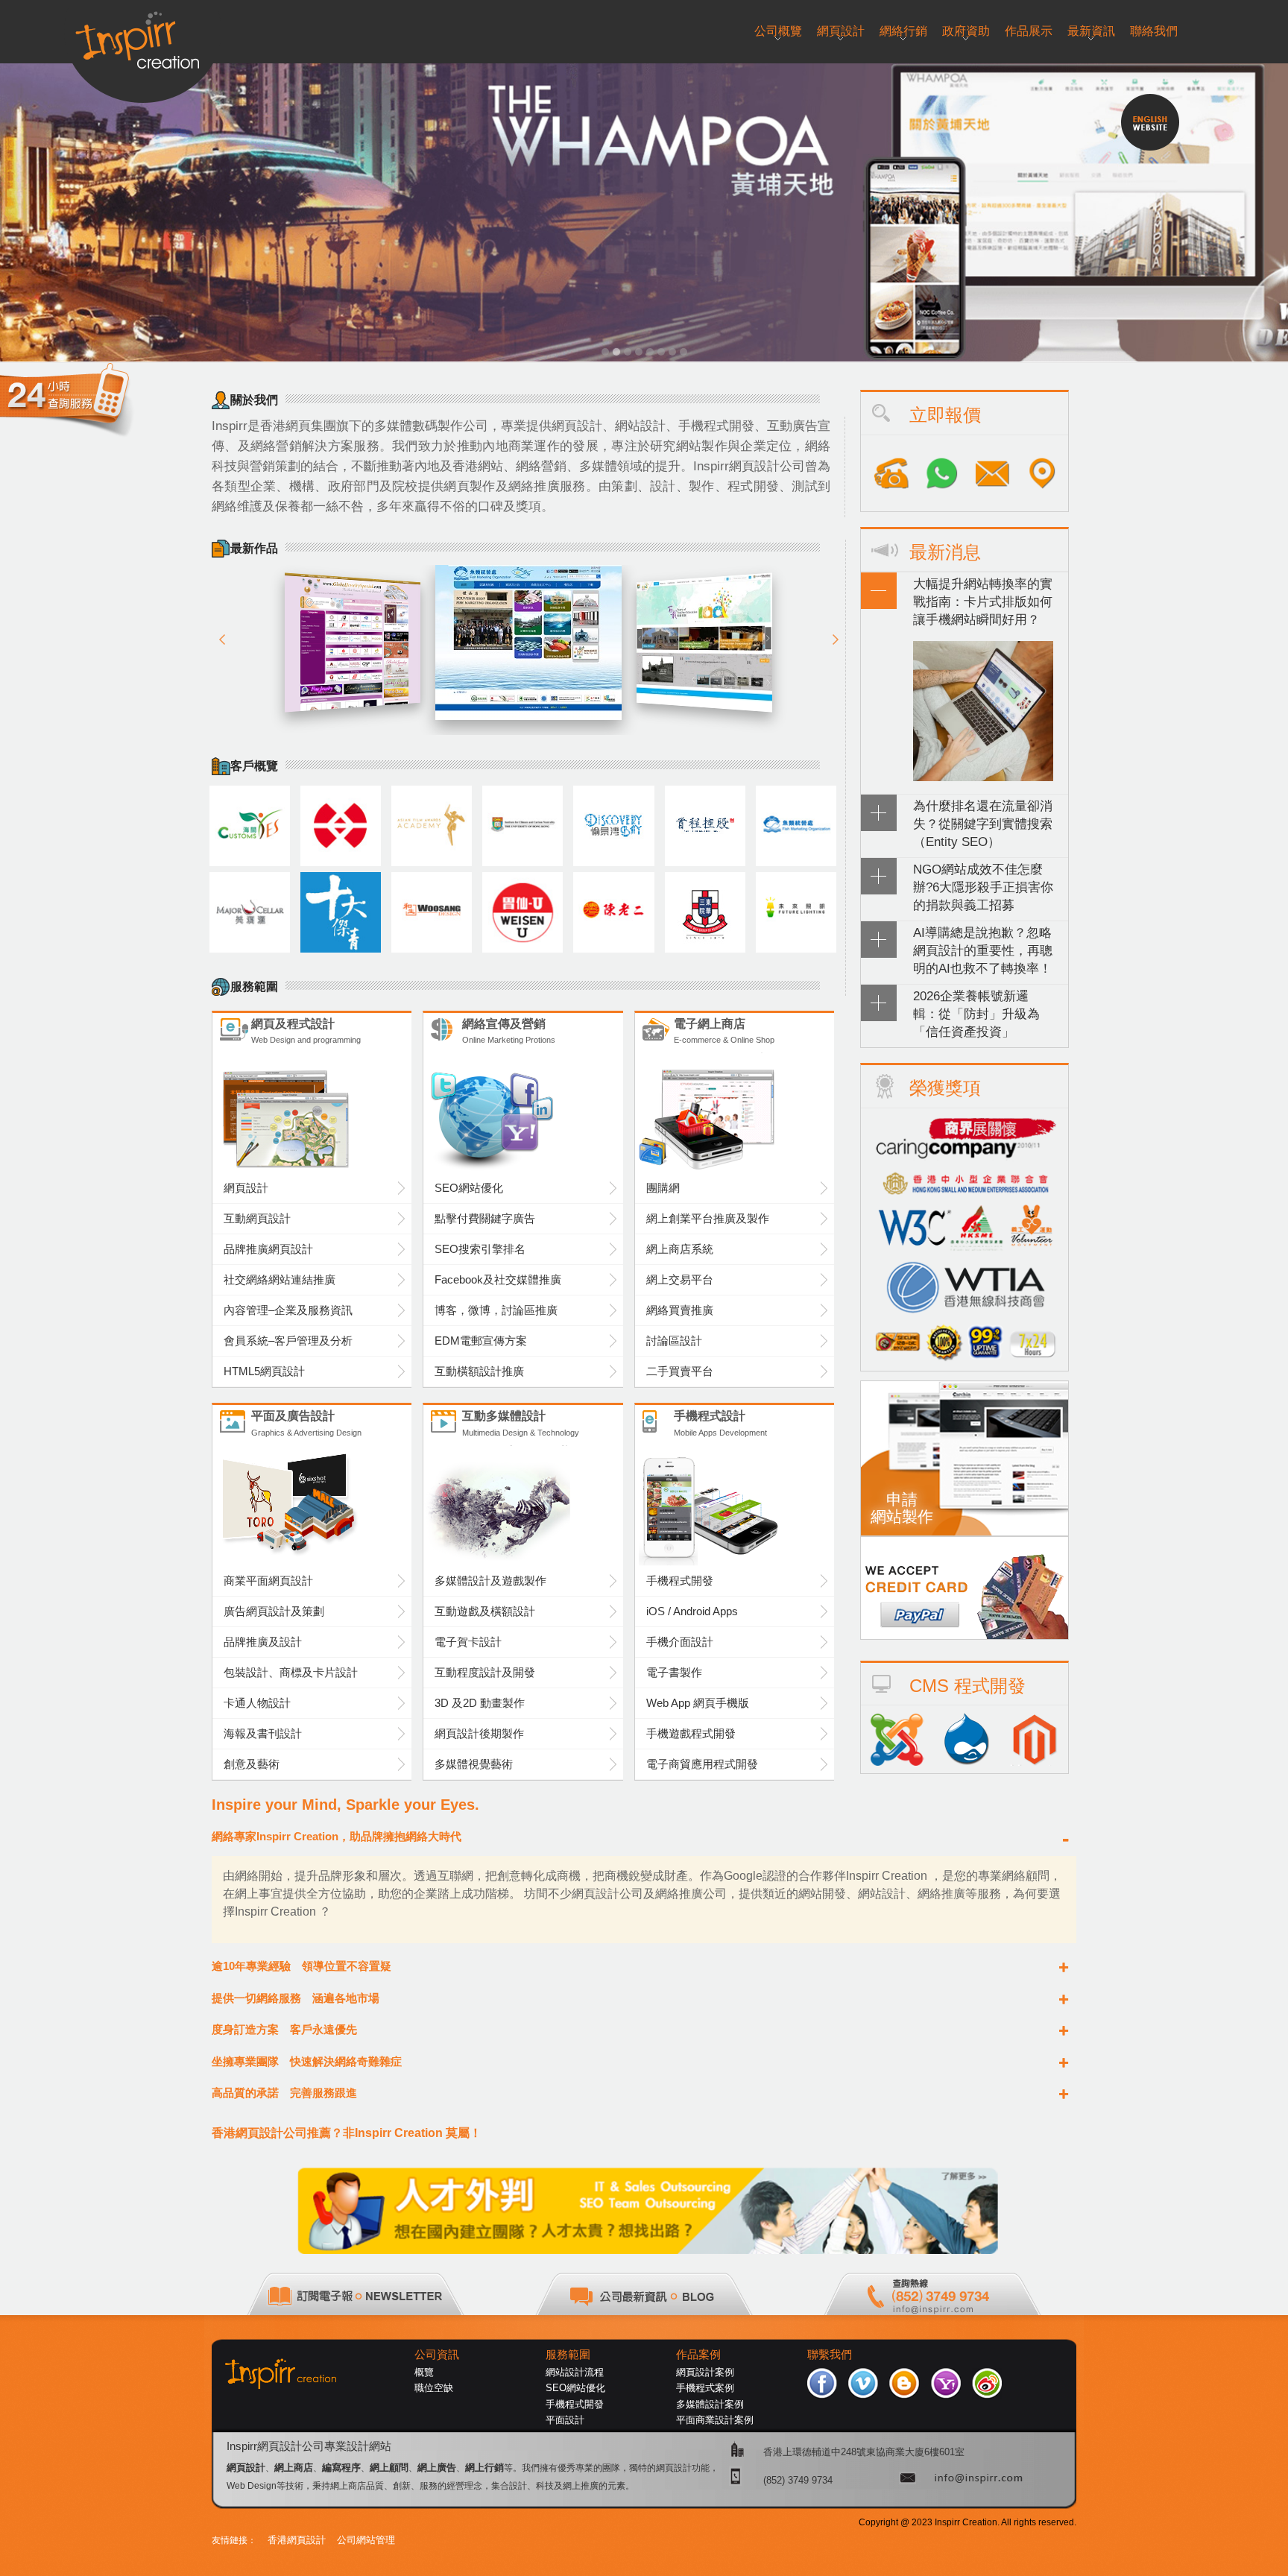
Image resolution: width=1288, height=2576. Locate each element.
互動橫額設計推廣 (479, 1371)
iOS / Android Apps (692, 1611)
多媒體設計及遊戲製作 (490, 1581)
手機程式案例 (705, 2388)
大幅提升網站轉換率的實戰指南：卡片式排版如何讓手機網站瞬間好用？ (983, 602)
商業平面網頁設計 (268, 1581)
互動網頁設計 (257, 1218)
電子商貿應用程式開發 (702, 1764)
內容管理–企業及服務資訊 (288, 1310)
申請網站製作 (902, 1508)
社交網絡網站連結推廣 (280, 1279)
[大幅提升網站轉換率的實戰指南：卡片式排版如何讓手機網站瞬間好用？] (983, 777)
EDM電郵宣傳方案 (481, 1341)
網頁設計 (246, 1188)
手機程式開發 (680, 1581)
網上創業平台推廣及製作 (708, 1218)
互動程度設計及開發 (485, 1672)
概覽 (424, 2372)
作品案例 (698, 2355)
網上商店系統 (680, 1249)
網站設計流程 (575, 2372)
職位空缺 (434, 2388)
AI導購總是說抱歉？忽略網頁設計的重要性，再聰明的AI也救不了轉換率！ (983, 950)
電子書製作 (674, 1672)
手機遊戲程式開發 (691, 1733)
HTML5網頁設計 (264, 1371)
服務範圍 (568, 2355)
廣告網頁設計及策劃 (274, 1611)
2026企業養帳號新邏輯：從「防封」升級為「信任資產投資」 (976, 1014)
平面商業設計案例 (715, 2420)
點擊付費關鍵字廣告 (485, 1218)
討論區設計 (674, 1341)
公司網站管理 (366, 2540)
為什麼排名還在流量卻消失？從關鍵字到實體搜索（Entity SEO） (983, 824)
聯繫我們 (830, 2355)
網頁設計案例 (705, 2372)
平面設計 (565, 2420)
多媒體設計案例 (710, 2404)
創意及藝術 (252, 1764)
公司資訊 (437, 2355)
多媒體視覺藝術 (474, 1764)
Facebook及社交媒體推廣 (498, 1279)
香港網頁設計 (297, 2540)
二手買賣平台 (680, 1371)
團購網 (663, 1188)
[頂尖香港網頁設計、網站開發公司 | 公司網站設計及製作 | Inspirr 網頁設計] (143, 35)
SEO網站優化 (469, 1188)
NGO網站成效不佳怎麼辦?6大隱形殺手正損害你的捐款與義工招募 (983, 887)
